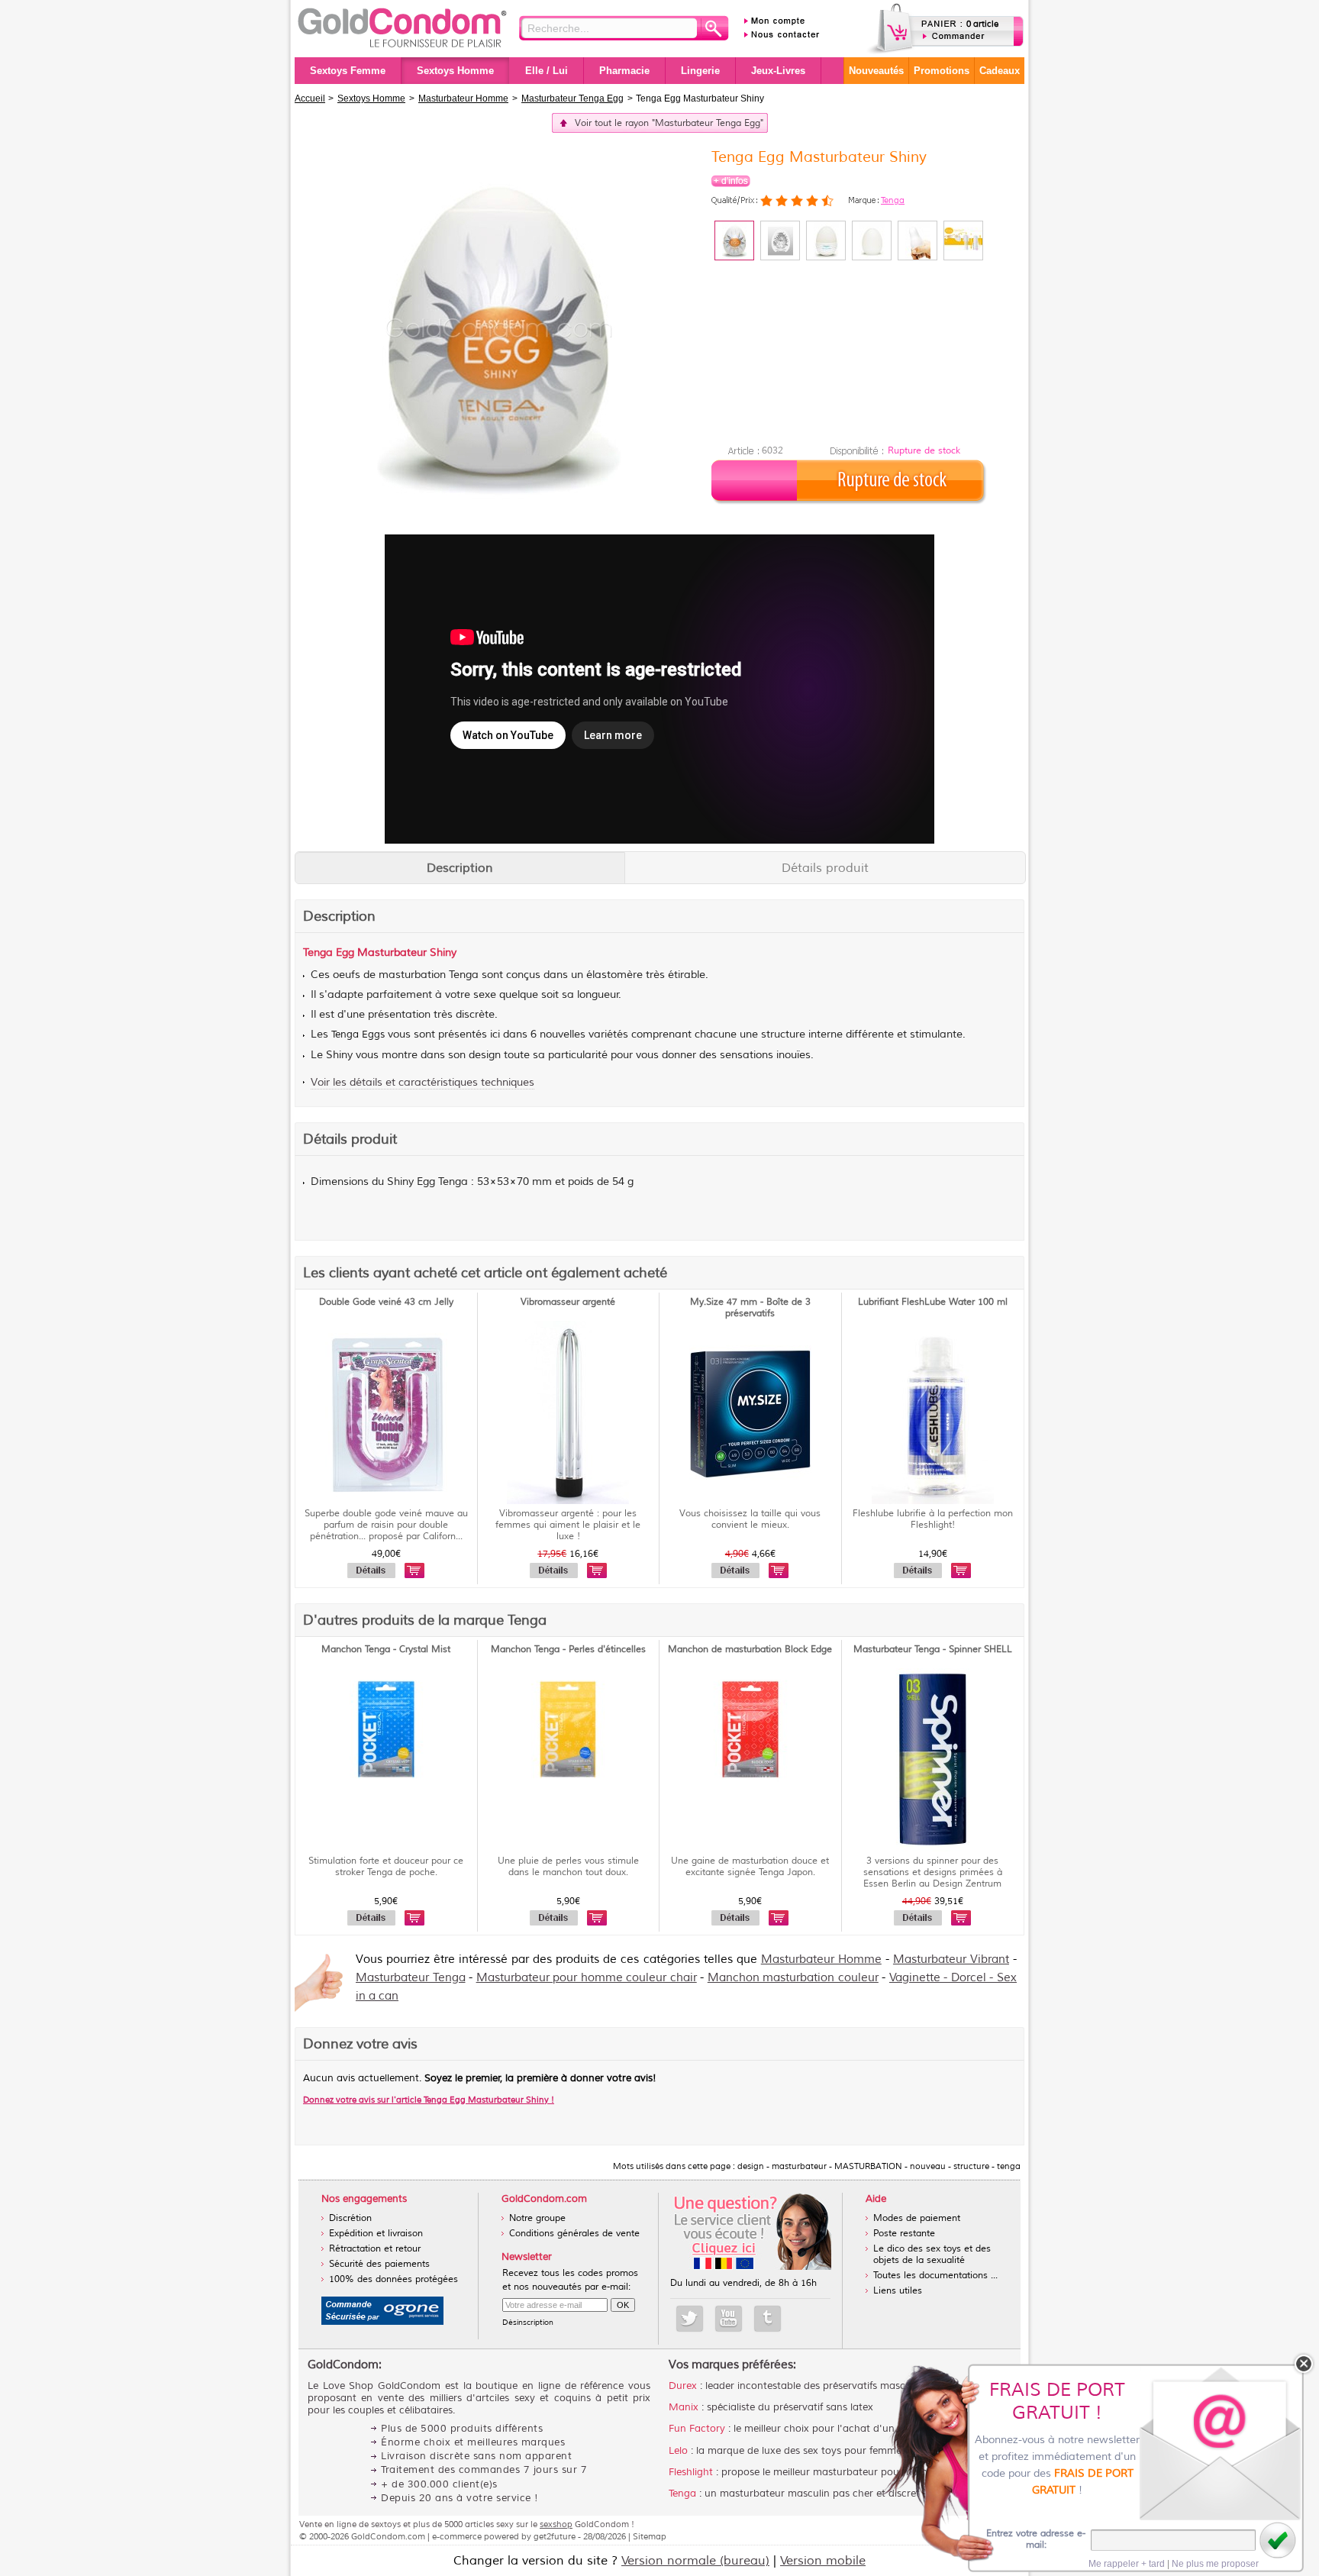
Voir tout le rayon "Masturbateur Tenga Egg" (669, 123)
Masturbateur (392, 952)
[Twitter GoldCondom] (690, 2319)
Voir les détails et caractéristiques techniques (422, 1082)
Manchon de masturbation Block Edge (750, 1650)
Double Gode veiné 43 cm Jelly (386, 1302)
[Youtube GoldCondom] (729, 2319)
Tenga (893, 200)
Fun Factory (697, 2429)
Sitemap (650, 2536)
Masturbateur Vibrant (951, 1959)
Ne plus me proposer (1215, 2564)
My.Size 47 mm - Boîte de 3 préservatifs (750, 1308)
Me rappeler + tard (1127, 2564)
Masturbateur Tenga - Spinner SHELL (933, 1650)
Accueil (310, 98)
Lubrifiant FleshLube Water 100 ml (933, 1302)
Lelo (678, 2451)
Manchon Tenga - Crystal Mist (386, 1650)
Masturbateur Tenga (411, 1978)
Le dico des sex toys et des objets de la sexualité (932, 2255)
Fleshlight (691, 2472)
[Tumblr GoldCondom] (768, 2319)
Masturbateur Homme (821, 1959)
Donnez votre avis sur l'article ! (429, 2100)
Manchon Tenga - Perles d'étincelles (568, 1650)
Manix (684, 2407)
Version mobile (823, 2561)
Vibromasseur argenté (568, 1302)
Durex (683, 2386)
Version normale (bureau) (695, 2561)
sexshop (556, 2524)
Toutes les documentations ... (935, 2276)
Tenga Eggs (358, 1035)
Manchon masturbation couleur (793, 1978)
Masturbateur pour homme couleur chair (587, 1978)
